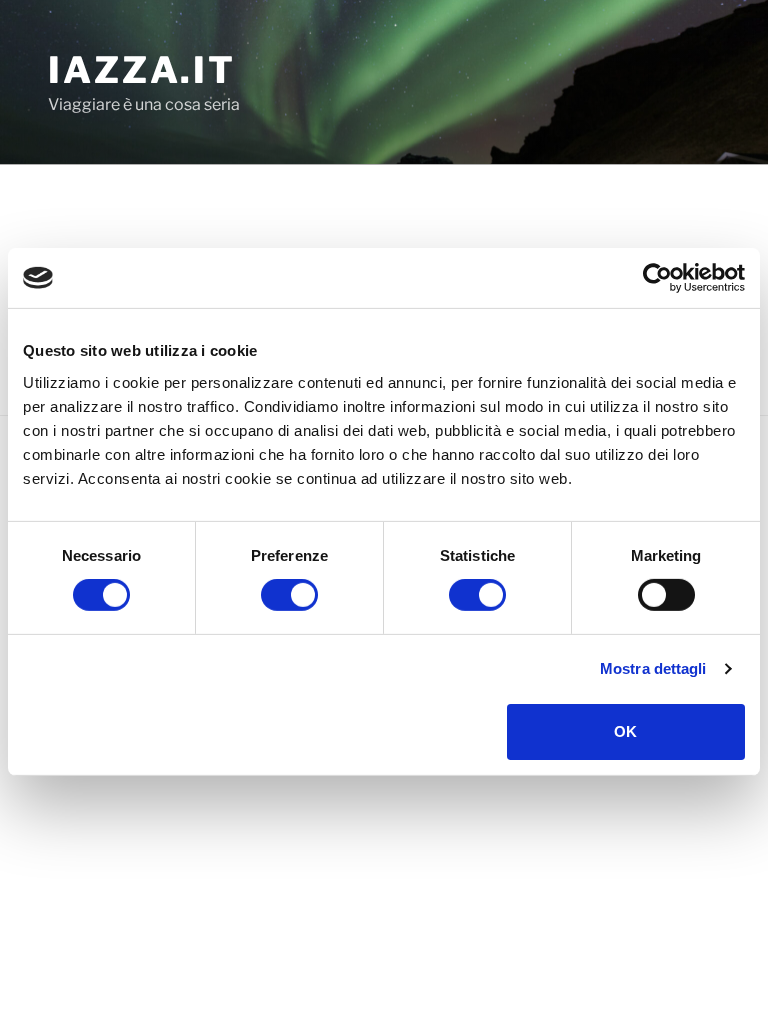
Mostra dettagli (653, 668)
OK (625, 731)
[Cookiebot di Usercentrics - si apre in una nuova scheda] (657, 278)
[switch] (289, 595)
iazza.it (142, 70)
